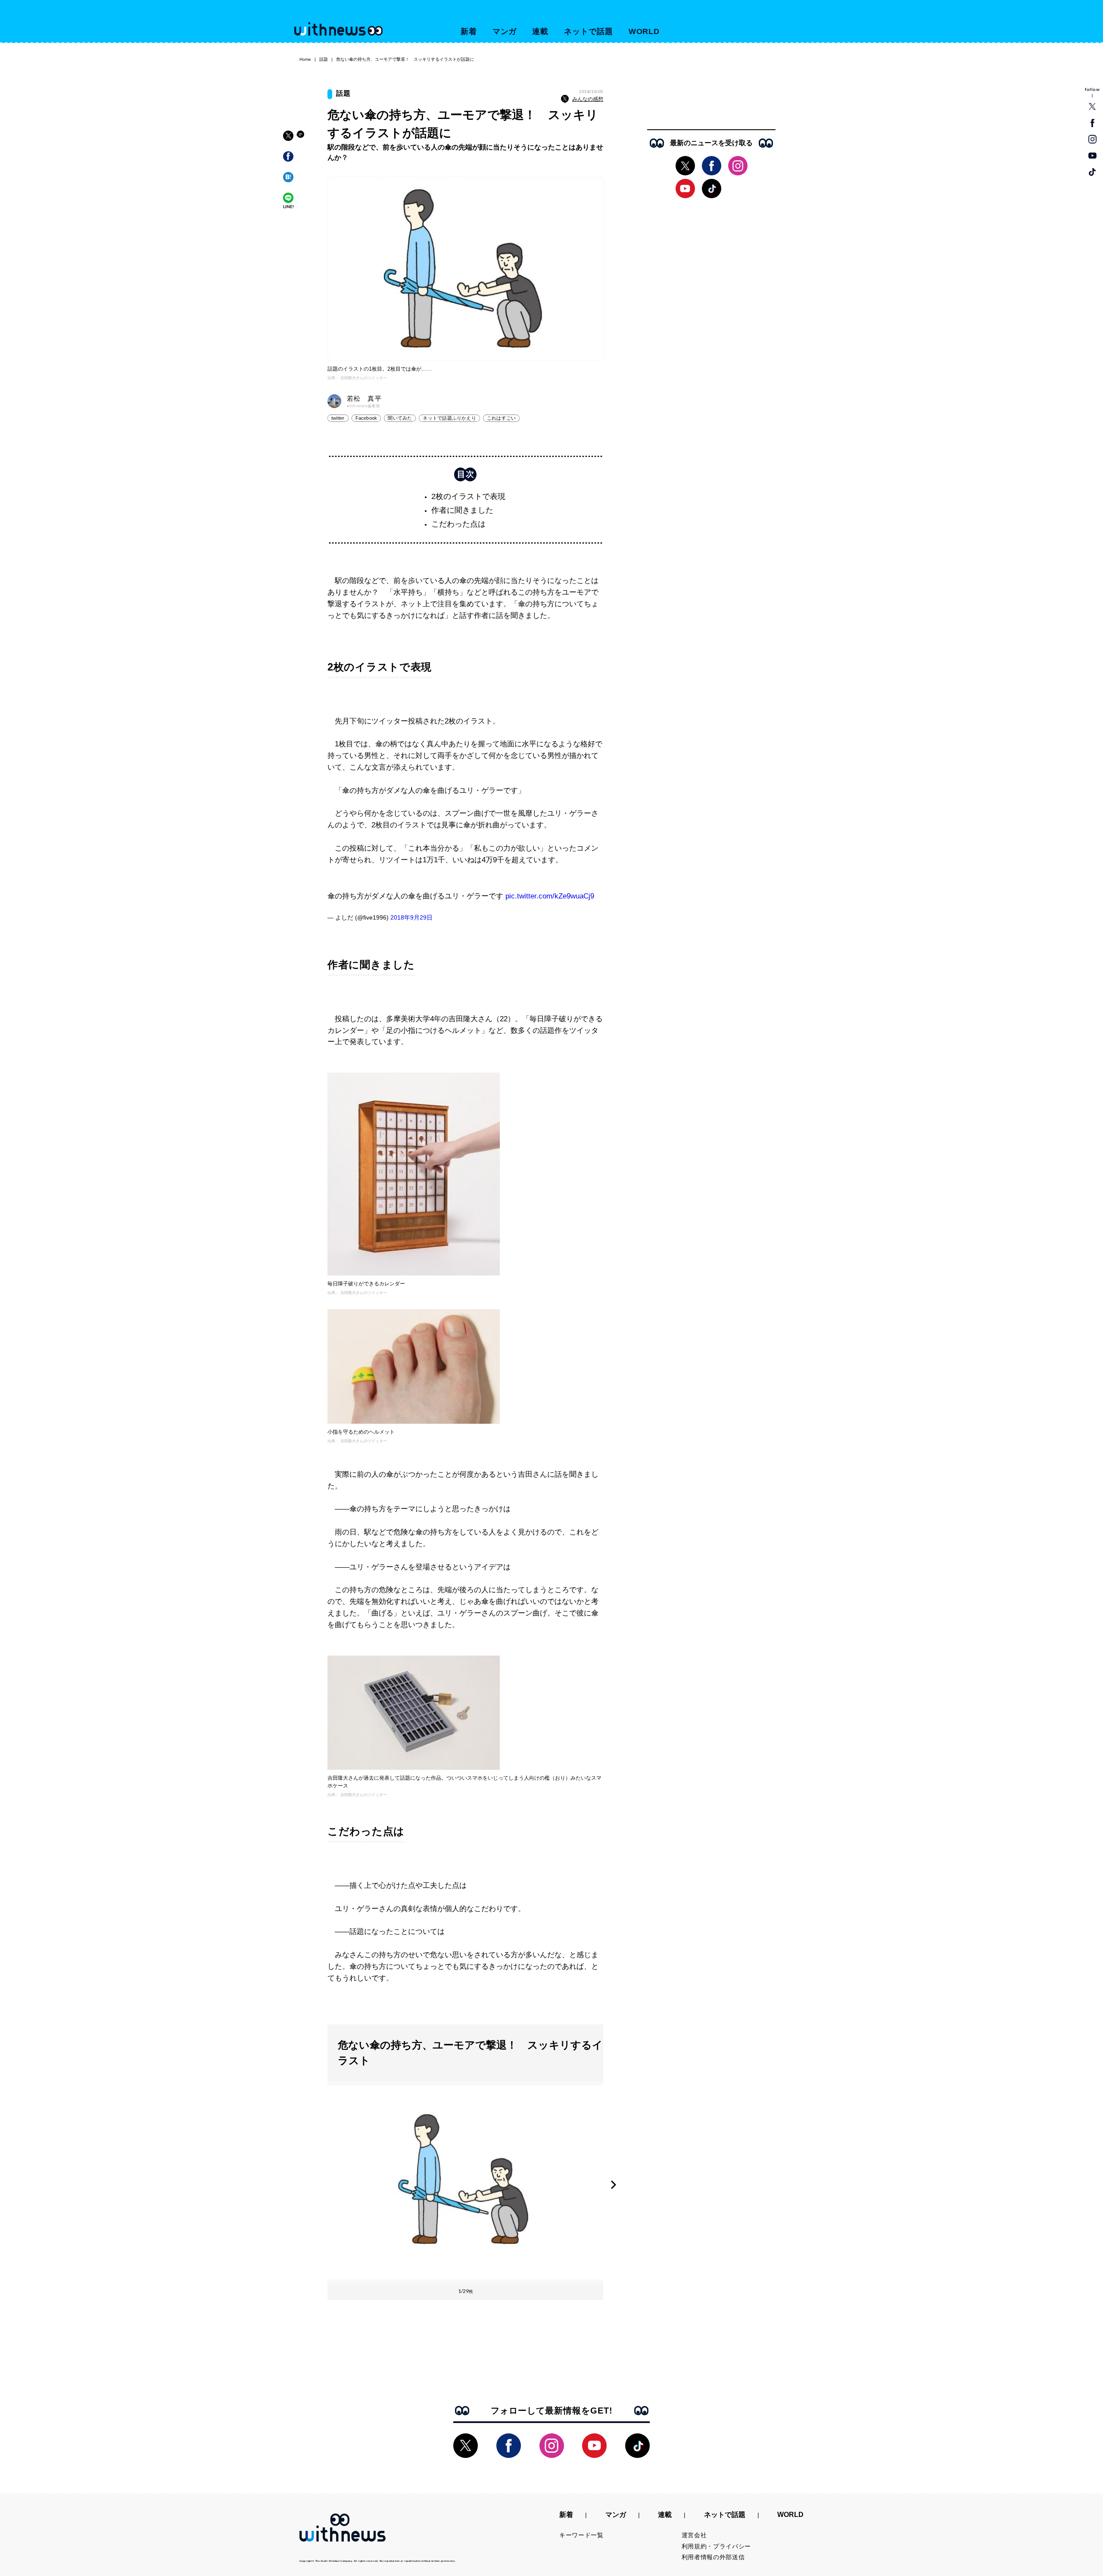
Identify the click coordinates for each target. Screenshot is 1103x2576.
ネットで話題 (588, 31)
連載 (540, 31)
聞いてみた (400, 418)
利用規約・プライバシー (717, 2546)
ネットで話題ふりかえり (449, 418)
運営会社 (694, 2535)
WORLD (644, 31)
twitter (338, 418)
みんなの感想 (588, 99)
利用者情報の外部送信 (713, 2557)
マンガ (505, 31)
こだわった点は (458, 524)
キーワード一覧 (581, 2535)
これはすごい (501, 418)
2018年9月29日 (411, 917)
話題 (324, 59)
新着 (469, 31)
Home (305, 59)
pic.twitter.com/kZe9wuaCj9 (550, 896)
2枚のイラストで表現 (468, 496)
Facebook (366, 418)
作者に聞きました (462, 510)
